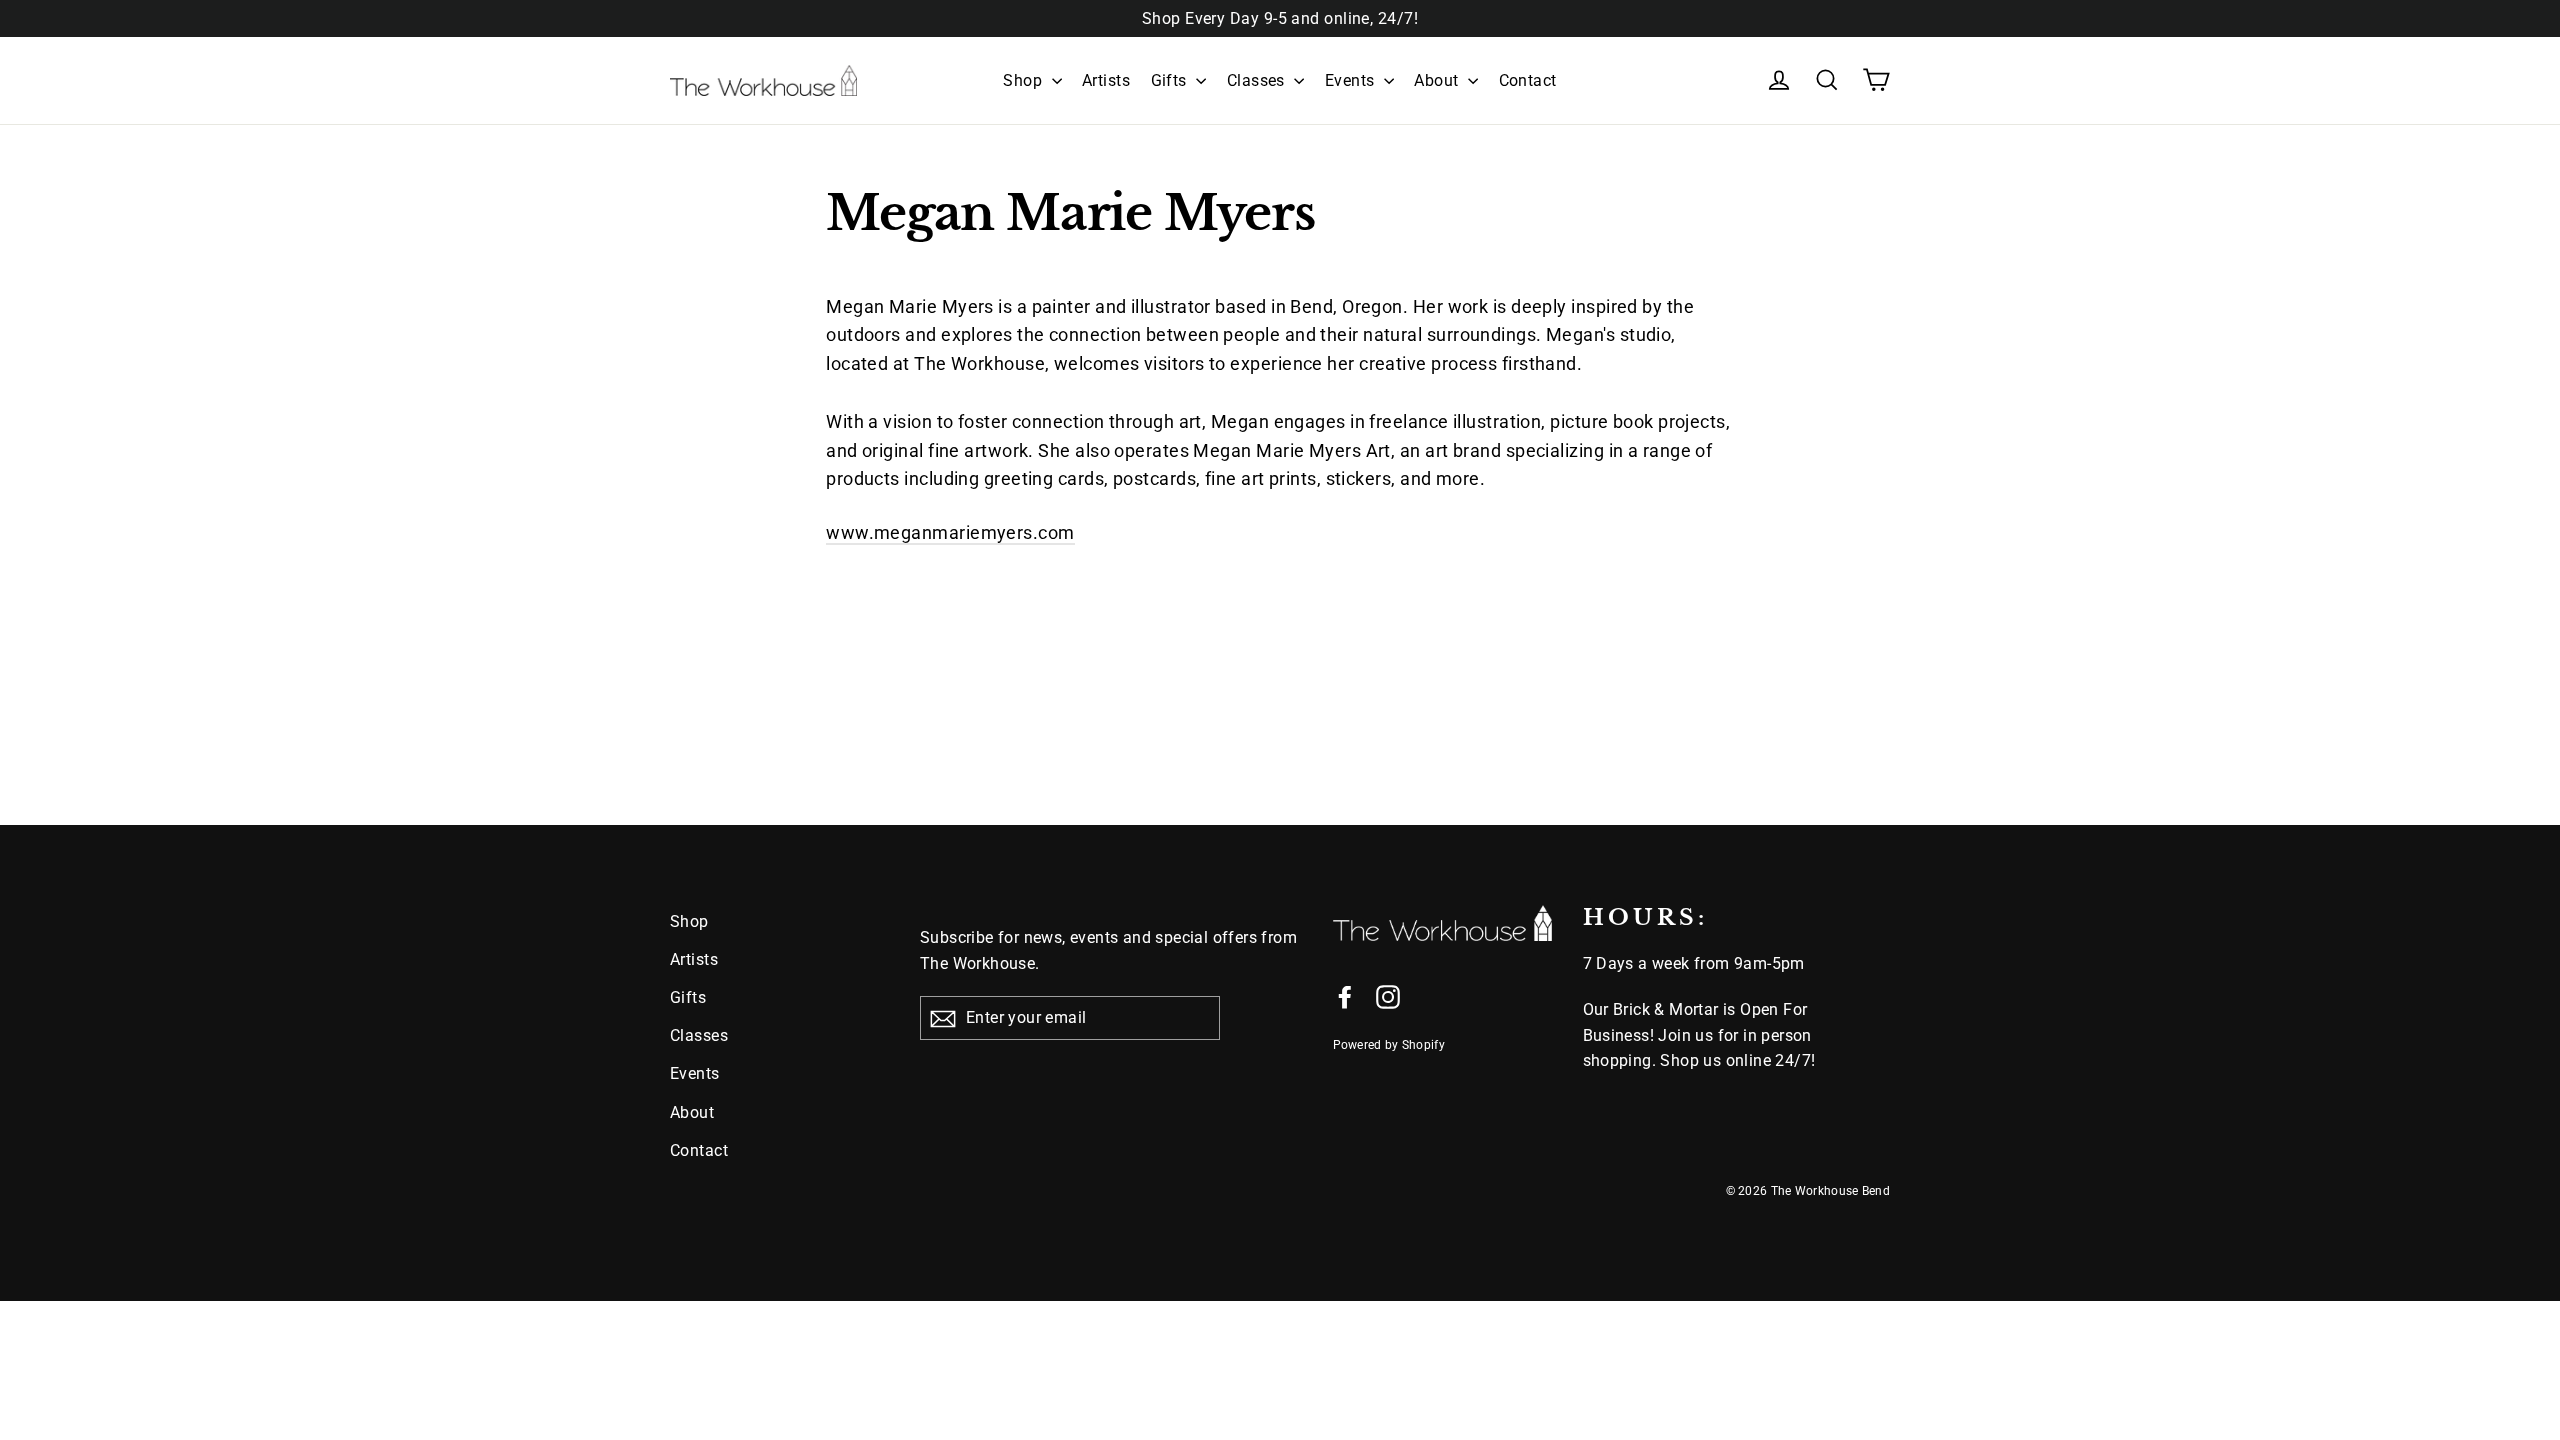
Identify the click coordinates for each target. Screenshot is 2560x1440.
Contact (1528, 80)
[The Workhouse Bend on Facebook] (1345, 996)
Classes (1258, 80)
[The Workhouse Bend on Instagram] (1388, 996)
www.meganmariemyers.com (950, 532)
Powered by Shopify (1389, 1045)
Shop (1024, 80)
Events (1352, 80)
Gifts (1171, 80)
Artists (1106, 80)
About (1438, 80)
